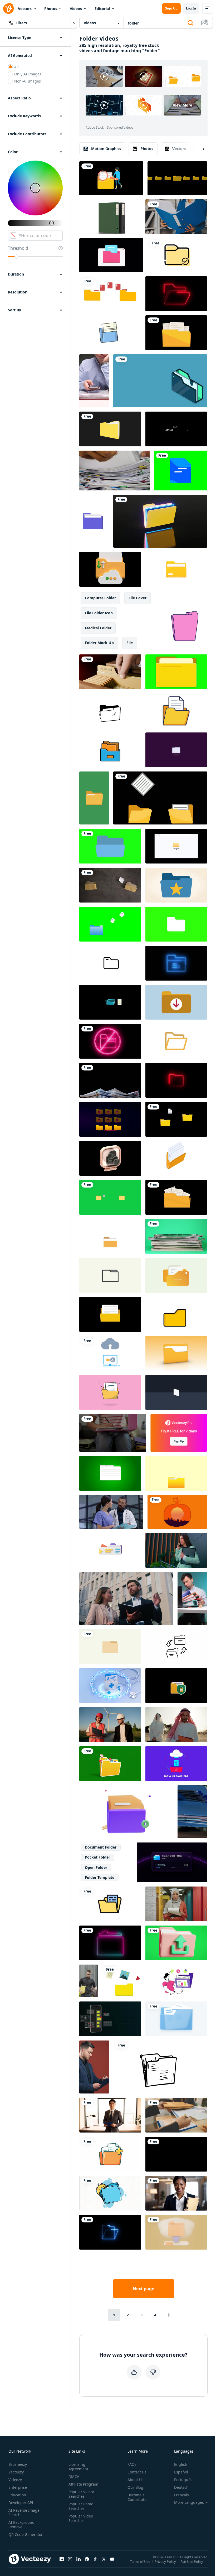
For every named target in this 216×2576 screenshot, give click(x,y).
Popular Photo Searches (81, 2506)
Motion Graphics (106, 149)
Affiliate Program (83, 2484)
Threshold (18, 248)
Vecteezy (16, 2472)
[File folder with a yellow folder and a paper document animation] (176, 1119)
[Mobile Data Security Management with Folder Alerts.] (110, 2019)
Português (183, 2480)
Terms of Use (140, 2561)
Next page (143, 2289)
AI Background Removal (21, 2525)
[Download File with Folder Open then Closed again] (110, 1236)
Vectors (25, 9)
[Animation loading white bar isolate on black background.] (176, 429)
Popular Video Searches (81, 2518)
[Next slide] (199, 149)
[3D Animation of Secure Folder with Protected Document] (176, 1686)
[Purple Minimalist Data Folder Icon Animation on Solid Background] (176, 750)
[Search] (190, 23)
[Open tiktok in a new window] (95, 2559)
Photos (51, 9)
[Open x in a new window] (104, 2559)
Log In (191, 8)
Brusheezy (18, 2464)
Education (17, 2495)
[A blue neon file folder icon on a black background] (176, 963)
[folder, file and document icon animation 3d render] (176, 569)
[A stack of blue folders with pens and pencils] (192, 1812)
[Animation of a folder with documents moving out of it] (176, 1158)
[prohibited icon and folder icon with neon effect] (110, 1041)
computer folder (100, 598)
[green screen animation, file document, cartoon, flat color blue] (181, 471)
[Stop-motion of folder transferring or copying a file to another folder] (110, 885)
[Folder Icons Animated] (110, 1904)
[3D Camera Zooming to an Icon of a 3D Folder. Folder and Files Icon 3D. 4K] (176, 1353)
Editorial (102, 9)
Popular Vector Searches (81, 2494)
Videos (76, 9)
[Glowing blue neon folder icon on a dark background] (110, 2232)
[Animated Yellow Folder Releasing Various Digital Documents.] (110, 1764)
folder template (100, 1877)
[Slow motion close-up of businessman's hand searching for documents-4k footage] (115, 471)
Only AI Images (28, 74)
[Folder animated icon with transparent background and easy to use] (177, 255)
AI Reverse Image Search (24, 2512)
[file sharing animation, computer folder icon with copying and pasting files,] (160, 798)
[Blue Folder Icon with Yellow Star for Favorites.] (176, 885)
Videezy (15, 2480)
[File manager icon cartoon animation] (110, 2193)
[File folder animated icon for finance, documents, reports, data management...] (110, 711)
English (181, 2464)
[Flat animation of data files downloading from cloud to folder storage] (176, 1764)
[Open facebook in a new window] (62, 2559)
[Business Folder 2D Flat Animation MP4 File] (178, 1981)
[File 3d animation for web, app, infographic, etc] (126, 1812)
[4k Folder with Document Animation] (110, 1392)
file (130, 643)
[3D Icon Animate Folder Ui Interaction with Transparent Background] (110, 1158)
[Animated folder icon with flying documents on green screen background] (110, 924)
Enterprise (18, 2487)
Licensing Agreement (78, 2467)
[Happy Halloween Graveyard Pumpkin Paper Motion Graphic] (177, 1512)
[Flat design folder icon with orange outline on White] (176, 1041)
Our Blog (135, 2487)
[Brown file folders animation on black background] (177, 178)
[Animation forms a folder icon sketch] (160, 2067)
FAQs (132, 2464)
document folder (101, 1847)
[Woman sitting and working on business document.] (113, 1433)
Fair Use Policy (192, 2561)
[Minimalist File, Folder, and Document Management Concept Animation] (176, 1275)
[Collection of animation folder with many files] (124, 1981)
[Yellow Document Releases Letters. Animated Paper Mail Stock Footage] (176, 1473)
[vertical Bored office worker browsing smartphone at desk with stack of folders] (94, 381)
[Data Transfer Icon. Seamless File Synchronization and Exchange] (176, 1647)
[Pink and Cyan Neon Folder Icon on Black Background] (110, 1943)
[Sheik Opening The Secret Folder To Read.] (176, 1725)
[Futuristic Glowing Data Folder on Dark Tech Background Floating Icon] (160, 521)
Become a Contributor (138, 2497)
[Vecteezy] (8, 8)
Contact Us (137, 2472)
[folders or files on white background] (110, 217)
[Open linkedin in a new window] (78, 2559)
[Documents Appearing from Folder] (176, 1197)
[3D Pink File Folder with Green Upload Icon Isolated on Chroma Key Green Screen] (176, 1943)
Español (181, 2472)
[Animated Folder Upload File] (110, 963)
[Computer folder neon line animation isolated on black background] (176, 1080)
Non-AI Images (28, 81)
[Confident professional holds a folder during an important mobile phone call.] (176, 1550)
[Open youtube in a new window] (112, 2559)
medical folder (98, 628)
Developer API (21, 2503)
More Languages (189, 2502)
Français (181, 2495)
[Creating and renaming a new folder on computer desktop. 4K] (176, 846)
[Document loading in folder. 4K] (110, 1314)
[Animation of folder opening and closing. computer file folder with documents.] (176, 333)
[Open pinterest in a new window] (87, 2559)
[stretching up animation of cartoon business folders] (185, 621)
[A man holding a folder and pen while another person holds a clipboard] (176, 2115)
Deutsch (181, 2487)
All (16, 67)
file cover (138, 598)
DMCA (74, 2476)
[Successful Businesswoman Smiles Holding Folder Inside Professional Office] (176, 2193)
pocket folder (97, 1857)
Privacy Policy (165, 2561)
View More (182, 105)
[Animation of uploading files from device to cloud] (110, 1353)
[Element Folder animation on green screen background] (110, 846)
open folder (96, 1867)
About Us (136, 2480)
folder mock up (99, 643)
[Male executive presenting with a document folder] (110, 2115)
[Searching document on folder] (111, 178)
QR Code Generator (26, 2534)
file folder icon (99, 613)
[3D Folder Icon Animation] (110, 429)
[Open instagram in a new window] (70, 2559)
